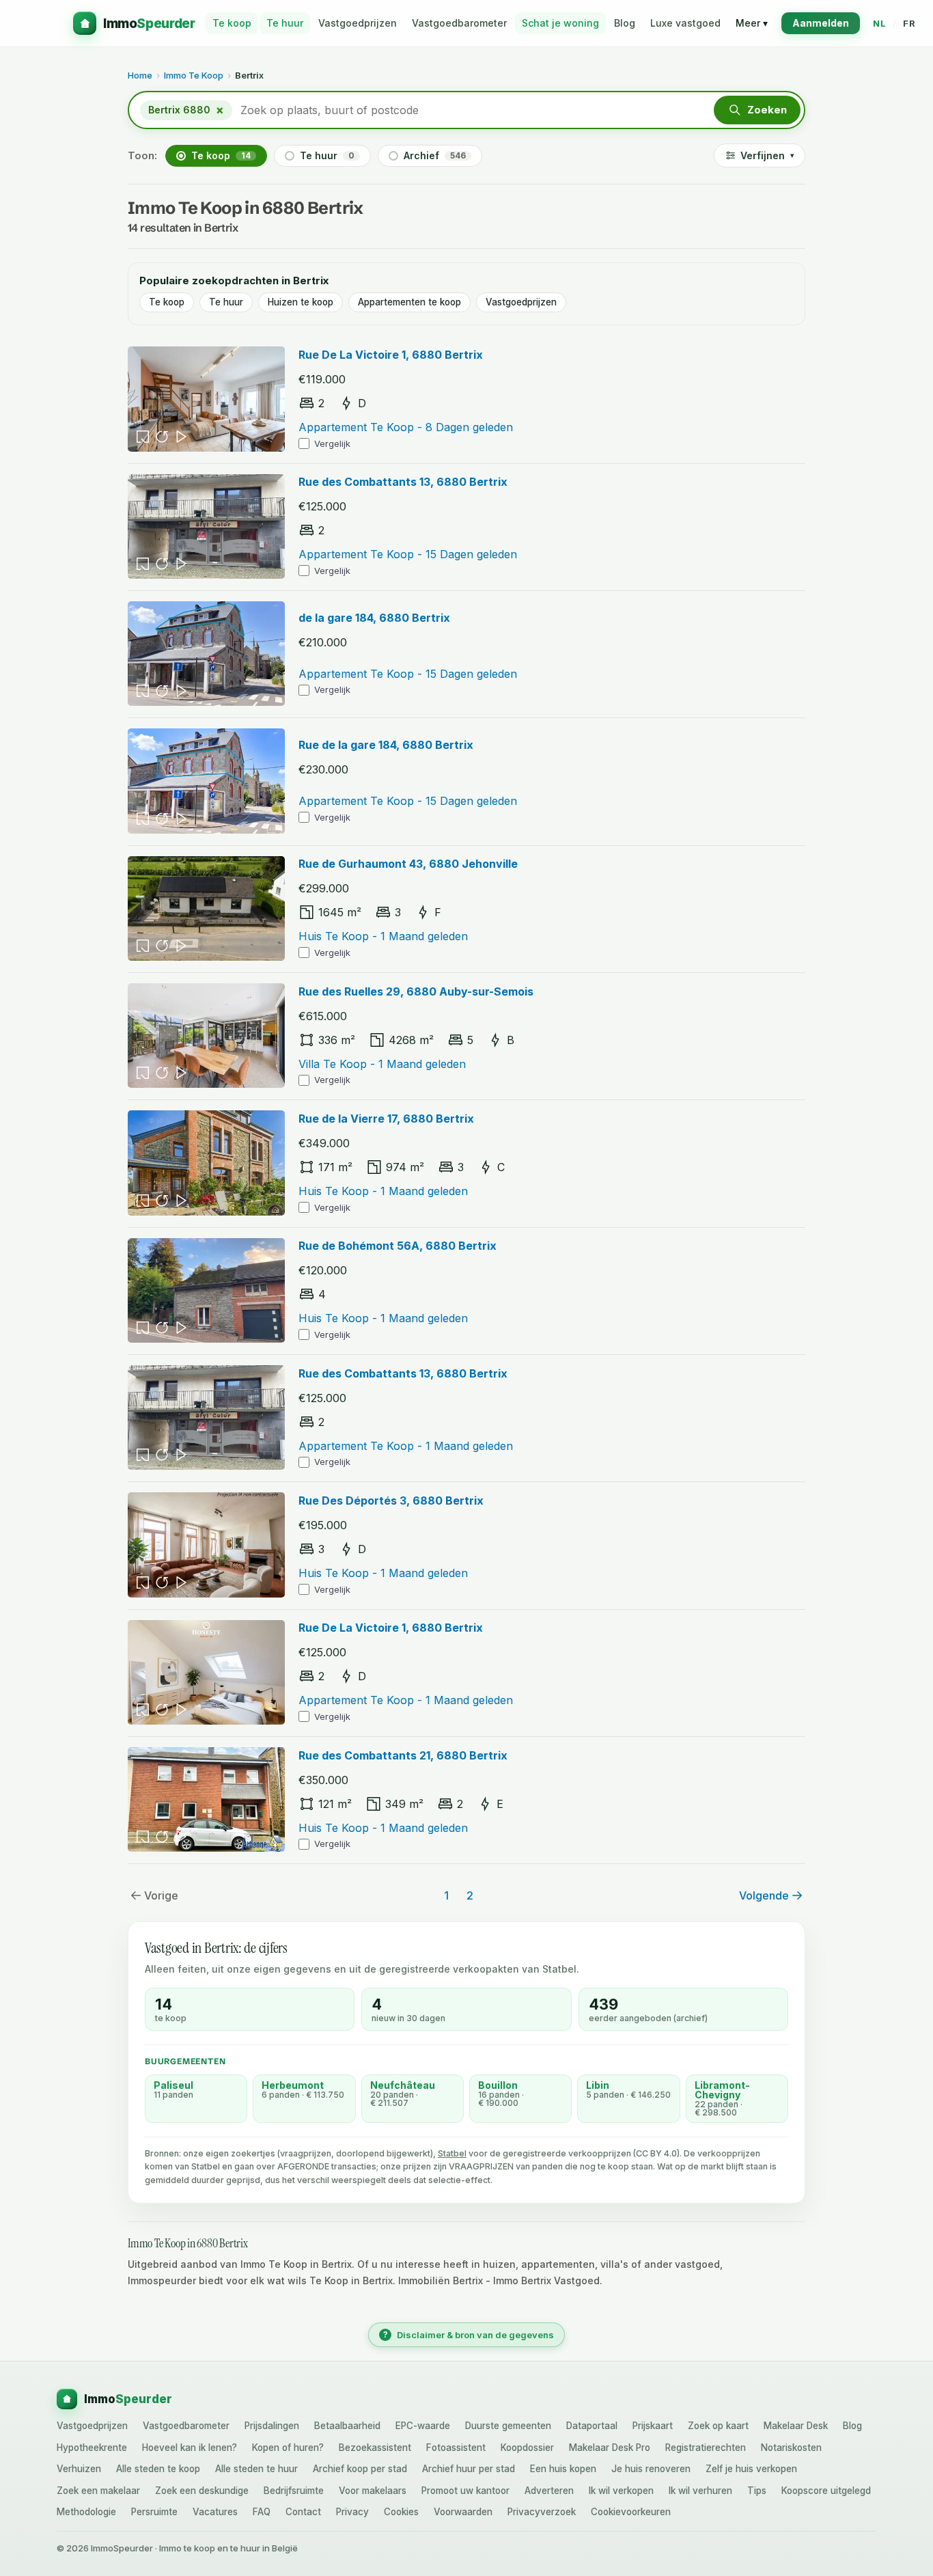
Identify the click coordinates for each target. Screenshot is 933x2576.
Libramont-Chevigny (722, 2090)
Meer (752, 23)
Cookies (401, 2512)
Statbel (452, 2153)
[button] (757, 110)
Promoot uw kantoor (465, 2491)
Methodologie (86, 2512)
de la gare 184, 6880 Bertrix (374, 618)
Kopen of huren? (288, 2448)
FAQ (262, 2512)
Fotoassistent (456, 2448)
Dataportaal (592, 2426)
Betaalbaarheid (347, 2426)
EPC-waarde (423, 2426)
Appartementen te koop (409, 302)
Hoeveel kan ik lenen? (190, 2448)
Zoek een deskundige (202, 2491)
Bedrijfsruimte (294, 2491)
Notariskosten (791, 2448)
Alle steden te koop (158, 2469)
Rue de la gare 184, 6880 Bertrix (386, 745)
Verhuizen (79, 2469)
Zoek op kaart (718, 2426)
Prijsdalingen (272, 2426)
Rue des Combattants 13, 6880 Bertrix (403, 482)
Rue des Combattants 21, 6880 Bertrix (403, 1755)
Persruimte (154, 2512)
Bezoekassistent (375, 2448)
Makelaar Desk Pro (610, 2448)
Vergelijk (332, 443)
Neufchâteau (403, 2085)
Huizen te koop (301, 302)
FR (909, 23)
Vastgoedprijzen (358, 23)
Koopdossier (527, 2448)
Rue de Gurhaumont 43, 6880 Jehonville (408, 864)
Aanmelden (821, 23)
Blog (625, 23)
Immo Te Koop (194, 75)
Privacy (352, 2512)
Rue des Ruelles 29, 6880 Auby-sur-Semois (416, 991)
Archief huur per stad (469, 2469)
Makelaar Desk (796, 2426)
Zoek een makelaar (98, 2491)
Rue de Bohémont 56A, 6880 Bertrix (398, 1246)
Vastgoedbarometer (459, 23)
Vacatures (215, 2512)
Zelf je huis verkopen (751, 2469)
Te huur (285, 23)
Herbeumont (293, 2085)
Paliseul (173, 2085)
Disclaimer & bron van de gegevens (469, 2335)
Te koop (232, 23)
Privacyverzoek (542, 2512)
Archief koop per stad (360, 2469)
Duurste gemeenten (508, 2426)
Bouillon (498, 2085)
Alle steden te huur (256, 2469)
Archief (435, 155)
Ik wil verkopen (621, 2491)
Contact (303, 2512)
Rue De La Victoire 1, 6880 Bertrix (391, 355)
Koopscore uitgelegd (826, 2491)
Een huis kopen (563, 2469)
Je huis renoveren (651, 2469)
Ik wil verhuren (700, 2491)
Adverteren (549, 2491)
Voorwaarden (463, 2512)
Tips (757, 2491)
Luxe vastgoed (685, 23)
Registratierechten (706, 2448)
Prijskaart (653, 2426)
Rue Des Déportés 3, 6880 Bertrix (391, 1501)
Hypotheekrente (92, 2448)
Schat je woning (560, 23)
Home (140, 75)
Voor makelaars (373, 2491)
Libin (598, 2085)
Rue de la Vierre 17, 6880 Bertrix (386, 1119)
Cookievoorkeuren (631, 2512)
